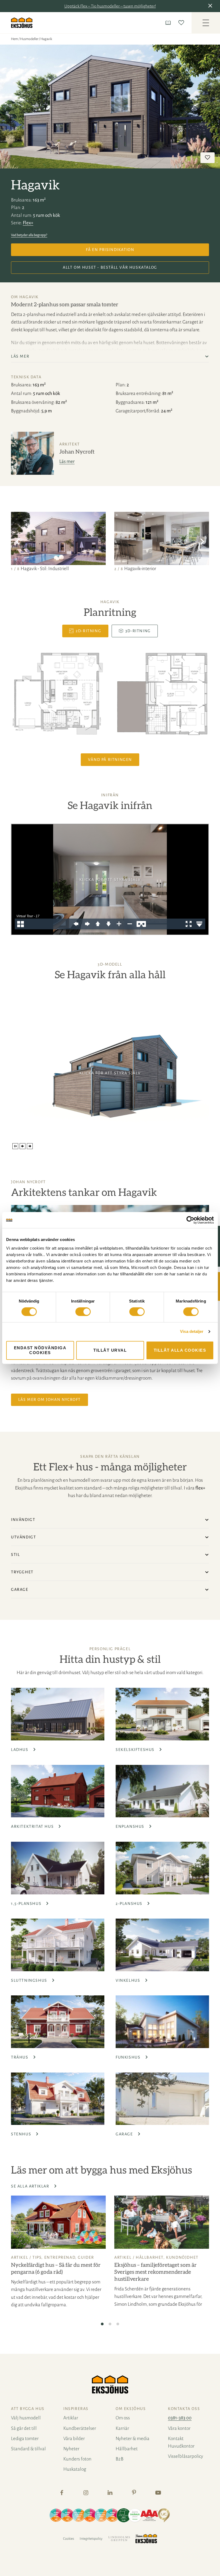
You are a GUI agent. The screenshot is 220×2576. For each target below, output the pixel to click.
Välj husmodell (26, 2418)
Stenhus (22, 2134)
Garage (125, 2134)
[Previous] (18, 542)
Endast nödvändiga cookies (40, 1350)
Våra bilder (74, 2439)
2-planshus (130, 1904)
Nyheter (71, 2449)
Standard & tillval (28, 2449)
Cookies (69, 2539)
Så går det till (24, 2428)
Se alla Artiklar (31, 2186)
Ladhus (20, 1750)
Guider (86, 2257)
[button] (211, 6)
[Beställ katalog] (169, 23)
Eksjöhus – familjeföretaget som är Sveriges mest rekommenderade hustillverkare (155, 2272)
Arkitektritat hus (33, 1826)
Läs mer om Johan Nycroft (49, 1399)
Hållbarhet (150, 2257)
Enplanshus (131, 1826)
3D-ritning (138, 631)
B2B (120, 2459)
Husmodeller (29, 39)
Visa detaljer (192, 1331)
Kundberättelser (80, 2428)
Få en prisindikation (110, 250)
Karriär (122, 2428)
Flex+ (28, 223)
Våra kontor (179, 2428)
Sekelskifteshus (136, 1750)
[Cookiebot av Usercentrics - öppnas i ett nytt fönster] (190, 1220)
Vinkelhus (129, 1980)
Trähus (20, 2057)
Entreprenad (60, 2257)
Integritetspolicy (91, 2539)
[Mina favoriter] (182, 23)
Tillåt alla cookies (180, 1350)
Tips (37, 2257)
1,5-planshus (27, 1904)
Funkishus (129, 2057)
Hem (14, 39)
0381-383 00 (180, 2418)
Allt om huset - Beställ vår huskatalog (110, 267)
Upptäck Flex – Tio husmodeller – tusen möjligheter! (110, 6)
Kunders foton (77, 2459)
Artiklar (71, 2418)
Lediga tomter (25, 2439)
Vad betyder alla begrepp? (29, 235)
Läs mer (67, 461)
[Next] (202, 542)
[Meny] (206, 23)
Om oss (123, 2418)
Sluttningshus (30, 1980)
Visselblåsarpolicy (186, 2456)
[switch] (83, 1312)
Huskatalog (75, 2469)
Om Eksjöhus (131, 2409)
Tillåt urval (110, 1350)
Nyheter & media (133, 2439)
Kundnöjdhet (182, 2257)
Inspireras (76, 2409)
